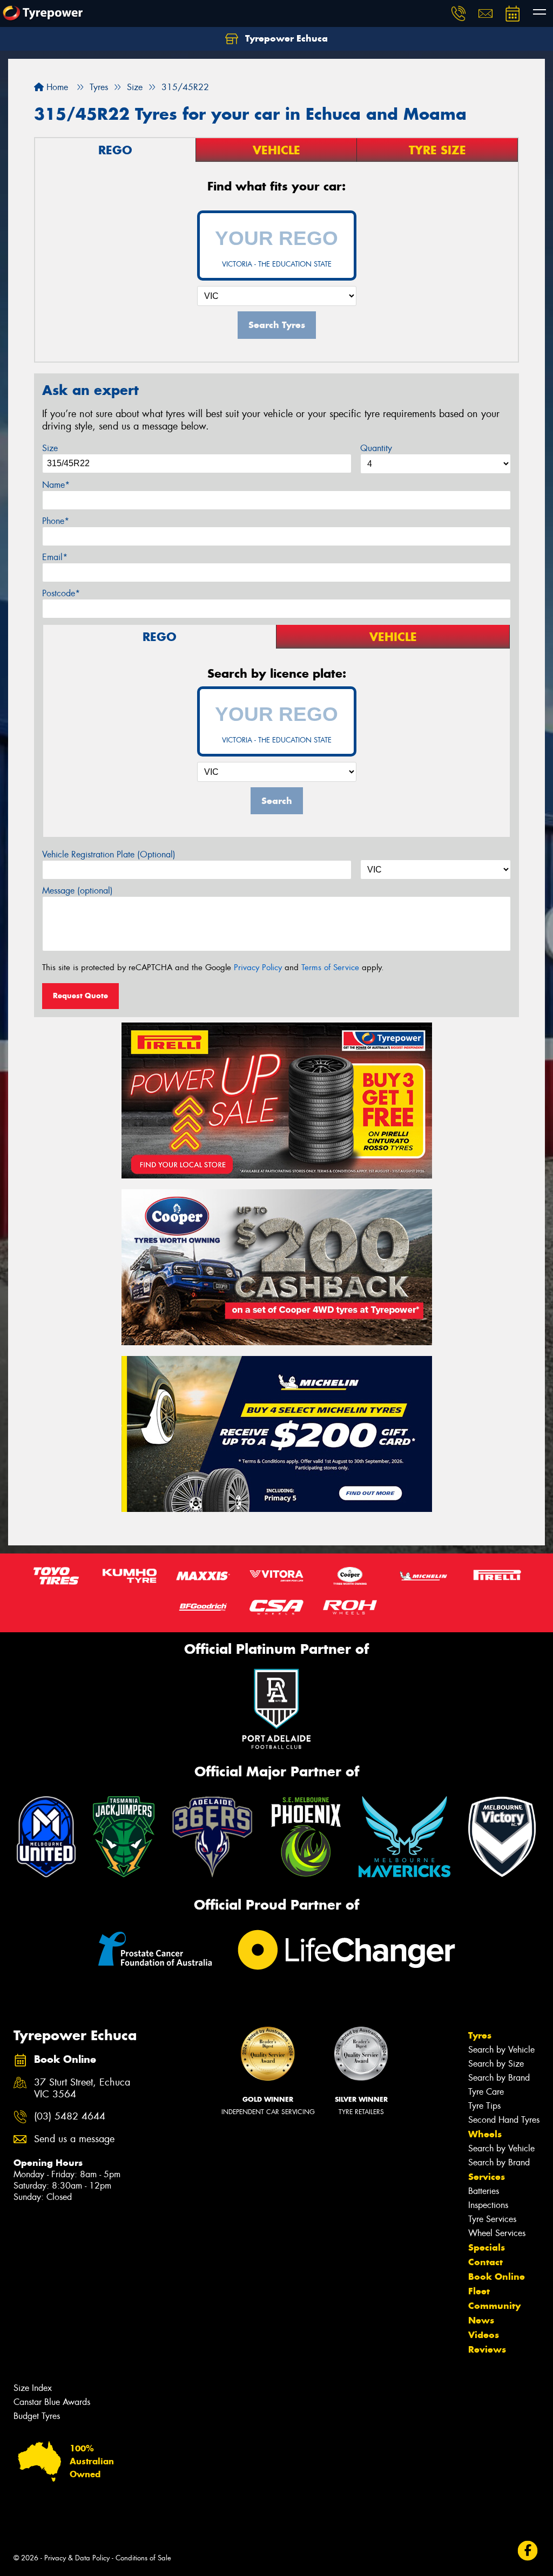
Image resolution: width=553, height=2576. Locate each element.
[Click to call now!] (458, 13)
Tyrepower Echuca (285, 38)
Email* (55, 557)
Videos (484, 2335)
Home (56, 87)
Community (494, 2306)
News (481, 2320)
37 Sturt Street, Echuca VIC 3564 (82, 2089)
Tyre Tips (484, 2106)
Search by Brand (499, 2078)
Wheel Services (497, 2233)
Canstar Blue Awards (52, 2402)
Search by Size (496, 2064)
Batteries (484, 2191)
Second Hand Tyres (504, 2120)
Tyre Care (486, 2092)
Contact (485, 2262)
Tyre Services (492, 2219)
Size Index (33, 2388)
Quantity (376, 448)
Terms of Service (330, 967)
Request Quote (80, 996)
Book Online (497, 2277)
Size (50, 448)
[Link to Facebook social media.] (528, 2551)
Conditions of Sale (143, 2558)
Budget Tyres (37, 2416)
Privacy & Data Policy (77, 2558)
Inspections (488, 2205)
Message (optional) (77, 891)
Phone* (56, 521)
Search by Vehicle (501, 2050)
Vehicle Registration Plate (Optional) (109, 854)
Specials (487, 2247)
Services (487, 2177)
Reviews (487, 2349)
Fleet (479, 2291)
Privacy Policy (258, 967)
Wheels (485, 2134)
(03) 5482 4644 (70, 2117)
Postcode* (61, 593)
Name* (56, 485)
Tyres (480, 2035)
